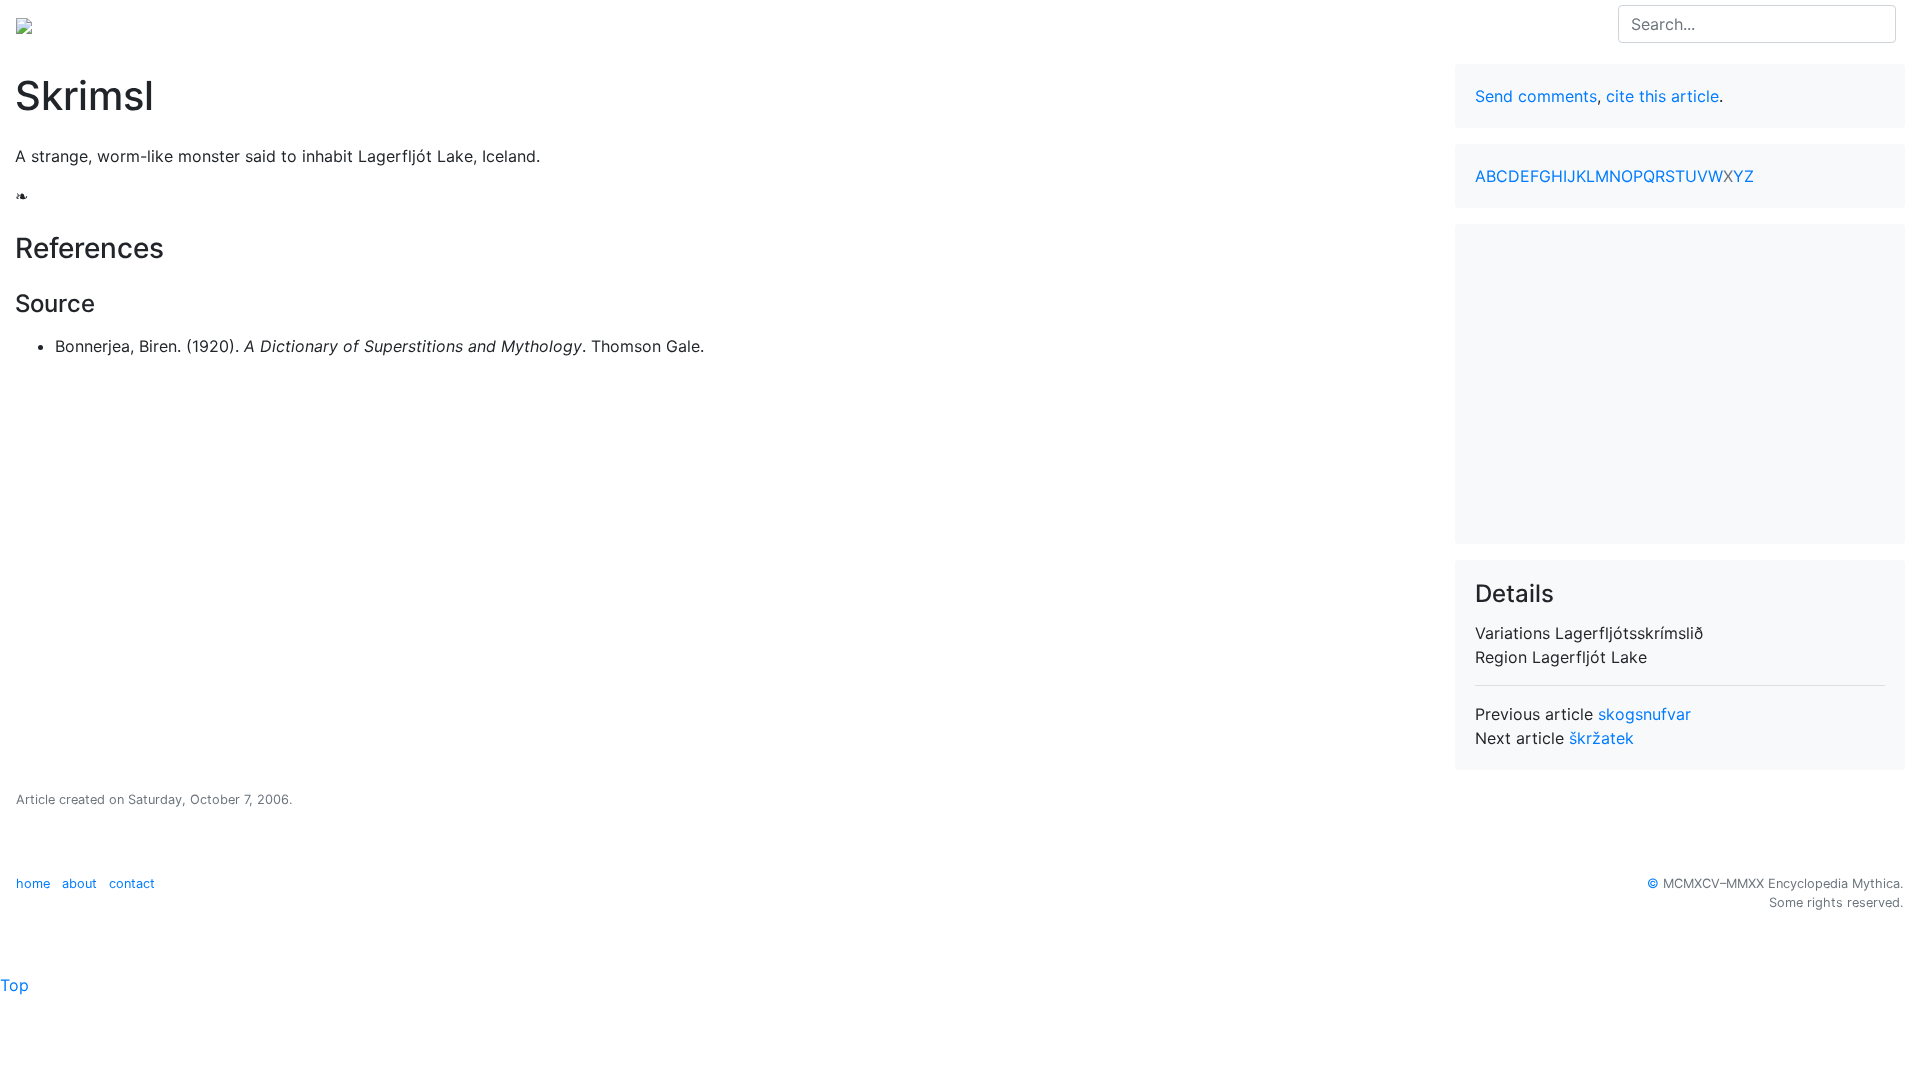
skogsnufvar (1644, 714)
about (79, 883)
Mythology (96, 24)
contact (132, 883)
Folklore (183, 24)
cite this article (1662, 96)
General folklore (289, 24)
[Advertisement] (1680, 384)
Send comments (1536, 96)
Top (14, 985)
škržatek (1601, 738)
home (33, 883)
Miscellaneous (419, 24)
